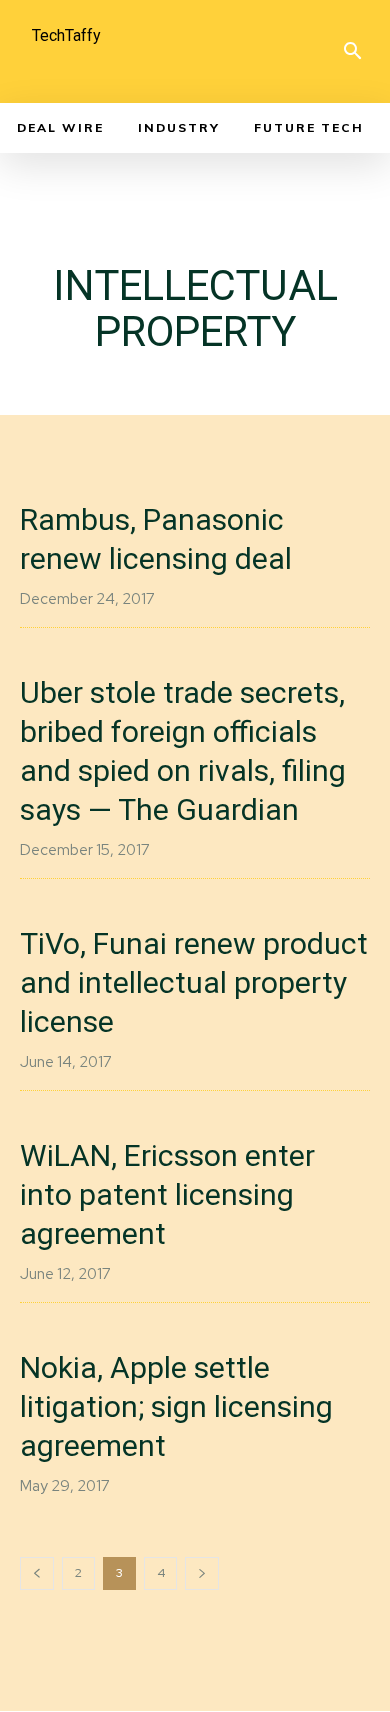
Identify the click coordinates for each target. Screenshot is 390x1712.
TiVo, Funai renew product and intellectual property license (194, 982)
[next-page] (202, 1573)
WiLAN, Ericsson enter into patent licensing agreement (167, 1194)
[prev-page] (37, 1573)
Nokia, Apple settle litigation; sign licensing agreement (176, 1406)
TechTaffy (66, 35)
